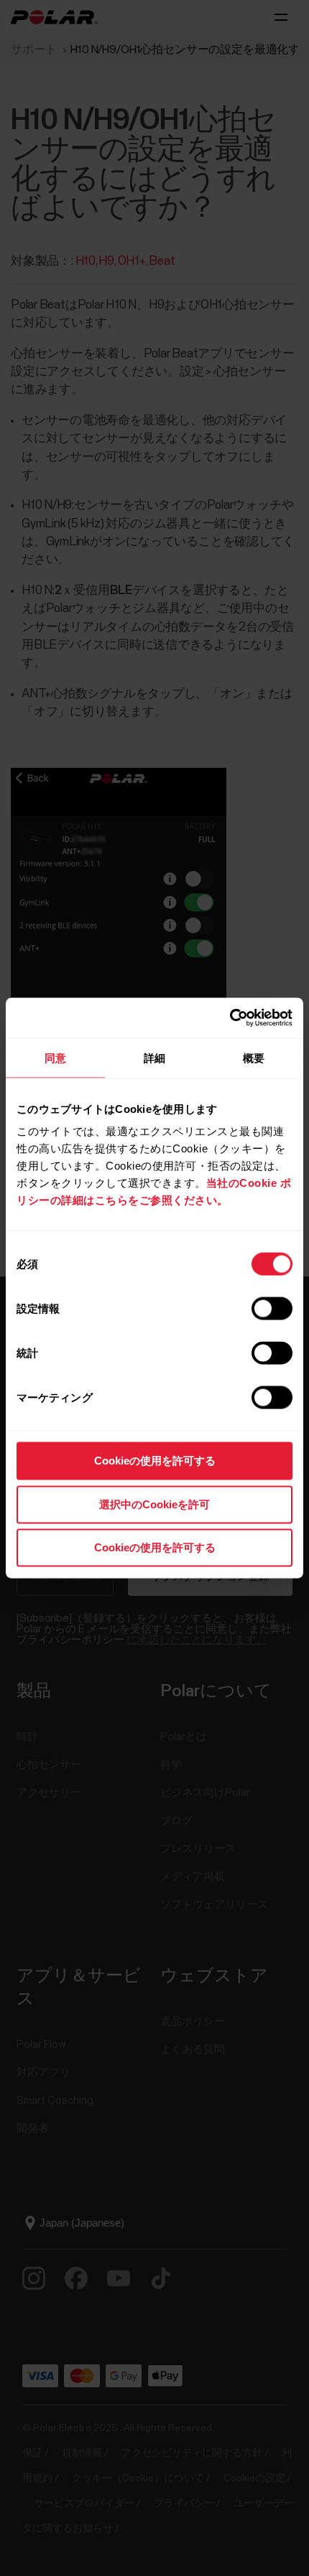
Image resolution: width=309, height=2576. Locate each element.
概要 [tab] (254, 1057)
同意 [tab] (55, 1057)
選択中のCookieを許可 (154, 1504)
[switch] (272, 1309)
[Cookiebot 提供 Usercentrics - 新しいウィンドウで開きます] (230, 1018)
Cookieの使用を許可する (155, 1461)
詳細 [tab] (154, 1057)
